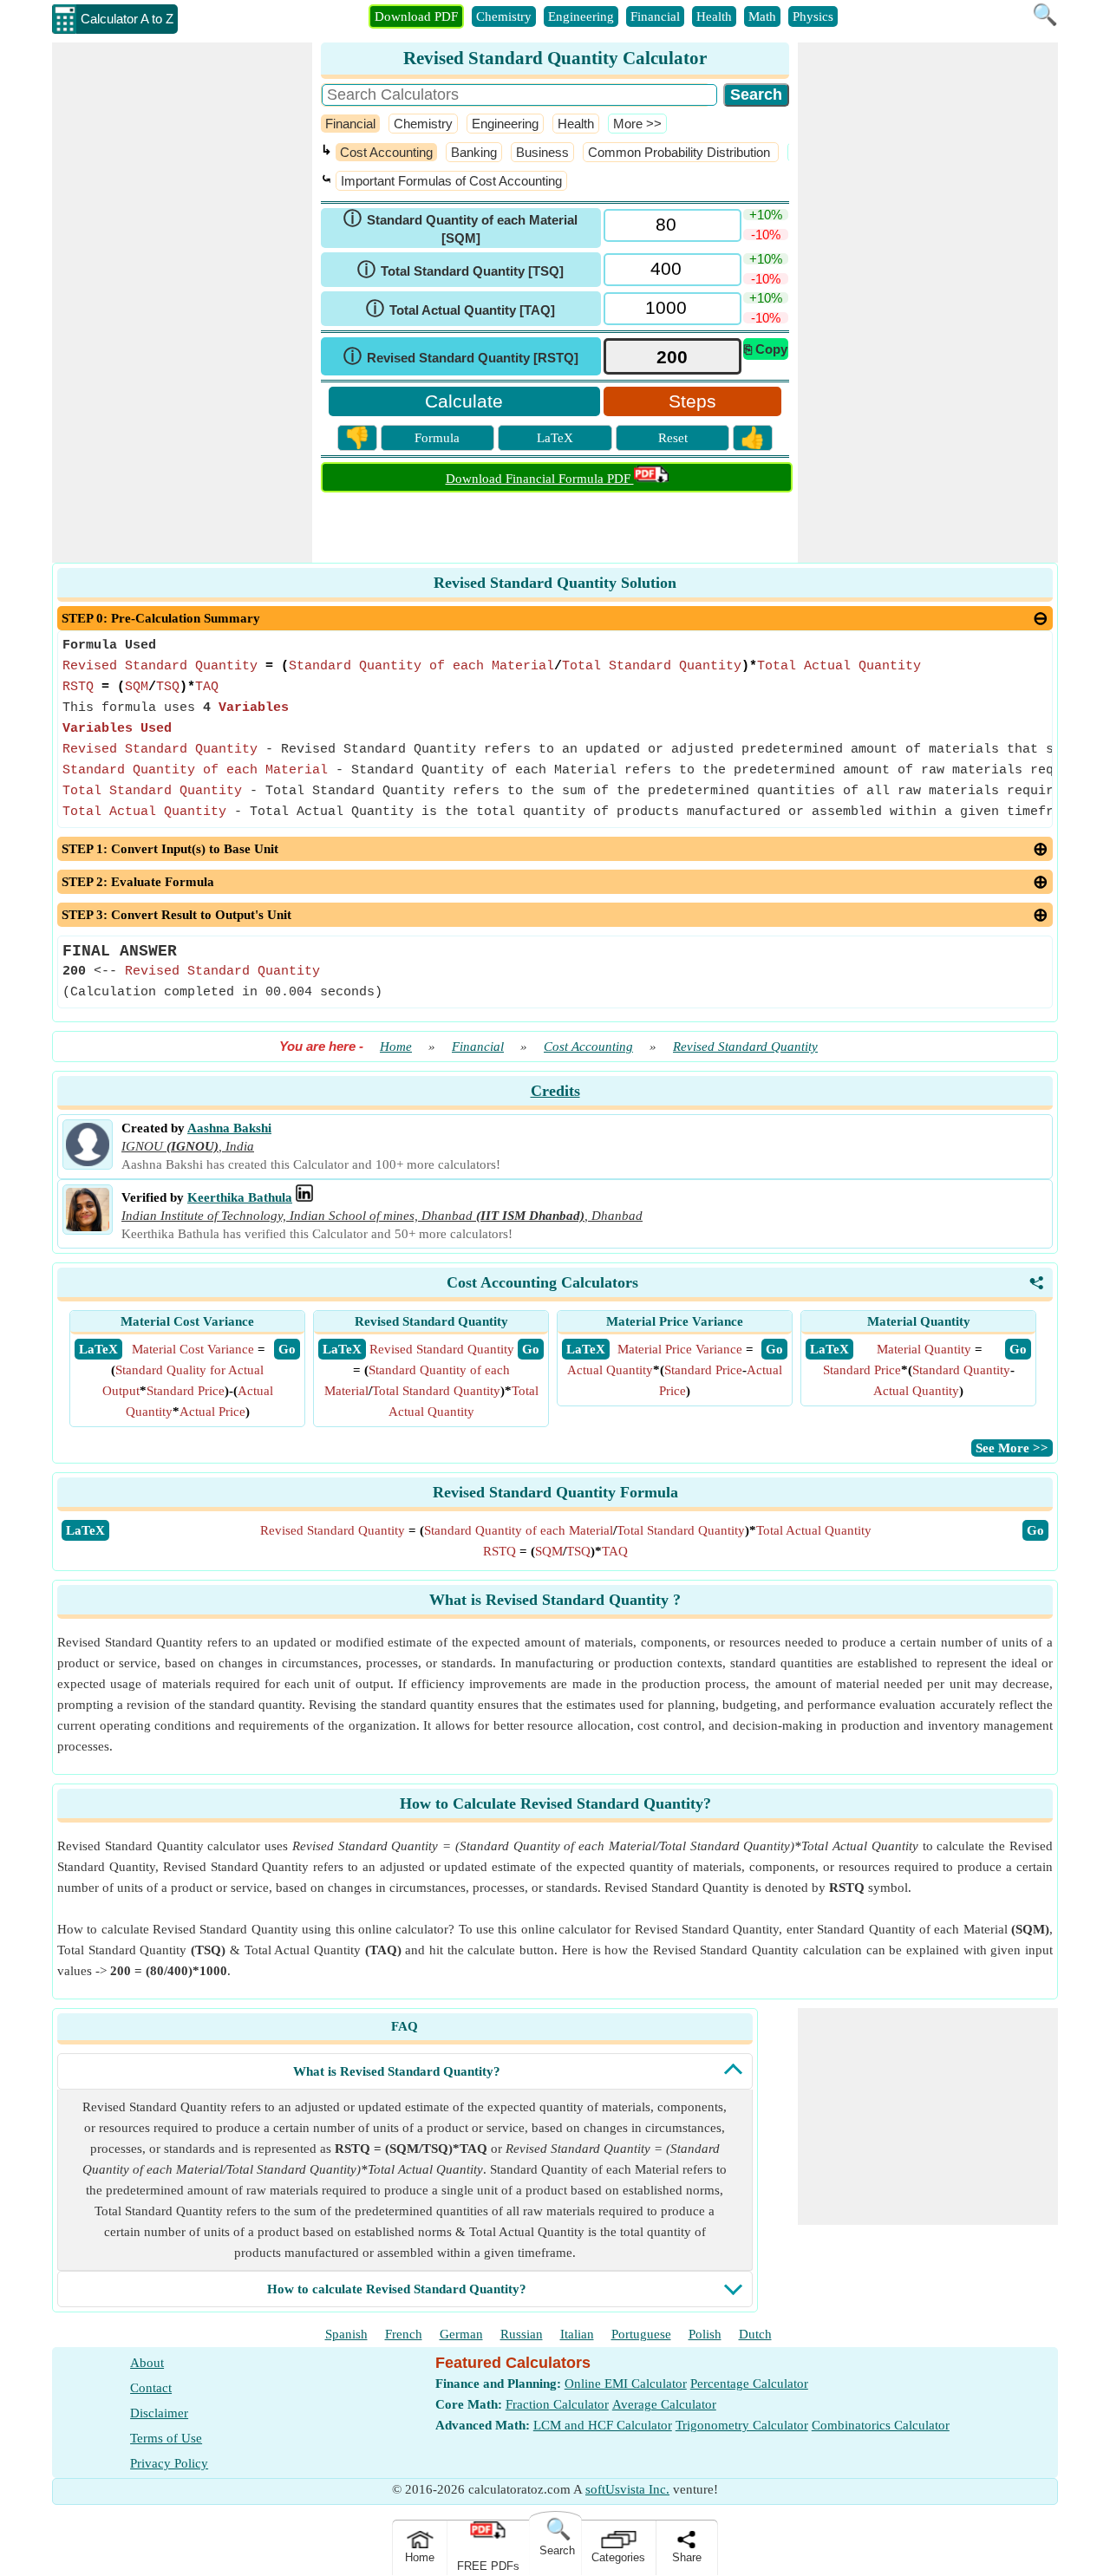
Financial (655, 16)
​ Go (287, 1349)
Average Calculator (664, 2404)
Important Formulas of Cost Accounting (451, 181)
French (404, 2334)
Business (542, 152)
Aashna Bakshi (229, 1128)
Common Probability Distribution (681, 152)
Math (762, 16)
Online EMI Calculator (626, 2384)
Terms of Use (166, 2438)
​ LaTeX (98, 1349)
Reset (673, 438)
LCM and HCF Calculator (603, 2425)
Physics (813, 16)
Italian (577, 2334)
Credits (555, 1091)
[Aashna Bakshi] (88, 1162)
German (461, 2334)
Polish (705, 2334)
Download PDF (416, 16)
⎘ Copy (766, 349)
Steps (692, 401)
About (147, 2363)
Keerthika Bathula (240, 1197)
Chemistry (504, 16)
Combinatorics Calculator (881, 2425)
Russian (522, 2334)
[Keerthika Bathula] (88, 1227)
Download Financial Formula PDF (540, 479)
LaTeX (555, 438)
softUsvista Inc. (627, 2489)
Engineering (581, 16)
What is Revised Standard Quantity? (397, 2071)
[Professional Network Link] (304, 1197)
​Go (1035, 1530)
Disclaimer (159, 2413)
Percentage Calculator (749, 2384)
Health (714, 16)
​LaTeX (85, 1530)
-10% (766, 235)
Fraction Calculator (557, 2404)
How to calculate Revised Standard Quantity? (397, 2289)
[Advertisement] (182, 303)
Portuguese (641, 2334)
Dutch (755, 2334)
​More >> (637, 124)
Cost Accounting (386, 152)
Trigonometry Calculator (742, 2425)
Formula (437, 438)
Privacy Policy (169, 2463)
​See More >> (1012, 1448)
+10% (766, 215)
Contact (151, 2388)
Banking (474, 152)
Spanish (346, 2334)
